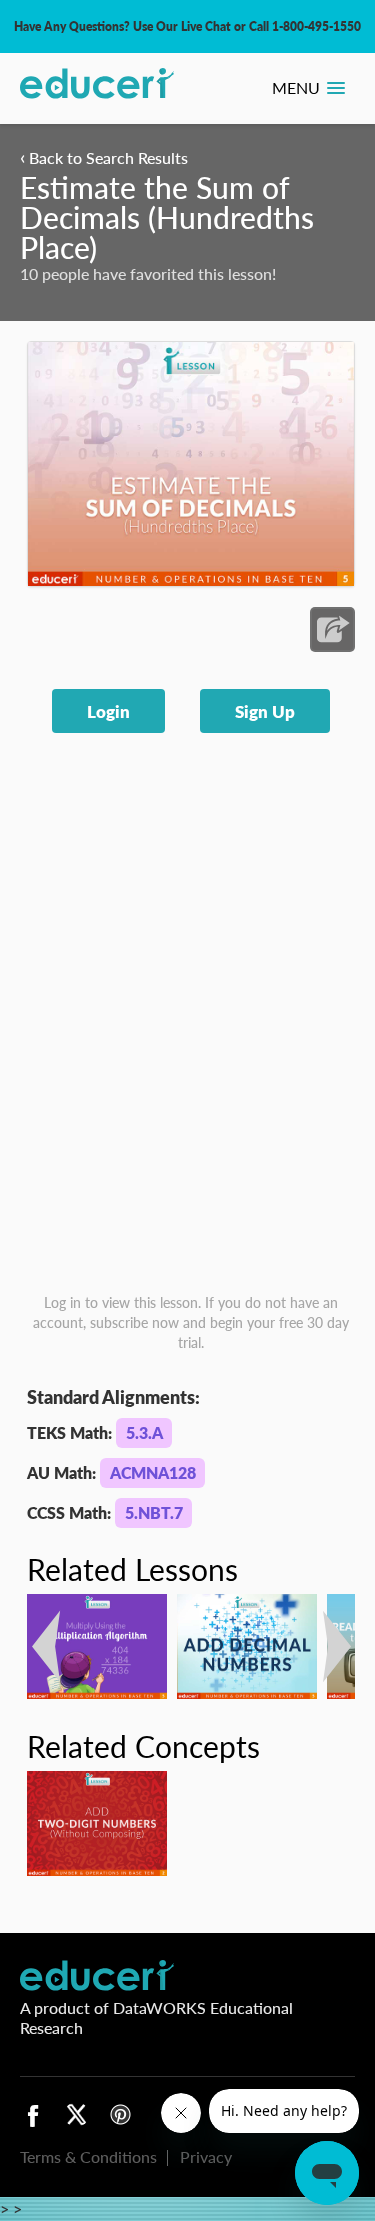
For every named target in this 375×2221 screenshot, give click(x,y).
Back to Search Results (104, 157)
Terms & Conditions (88, 2156)
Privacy (206, 2156)
